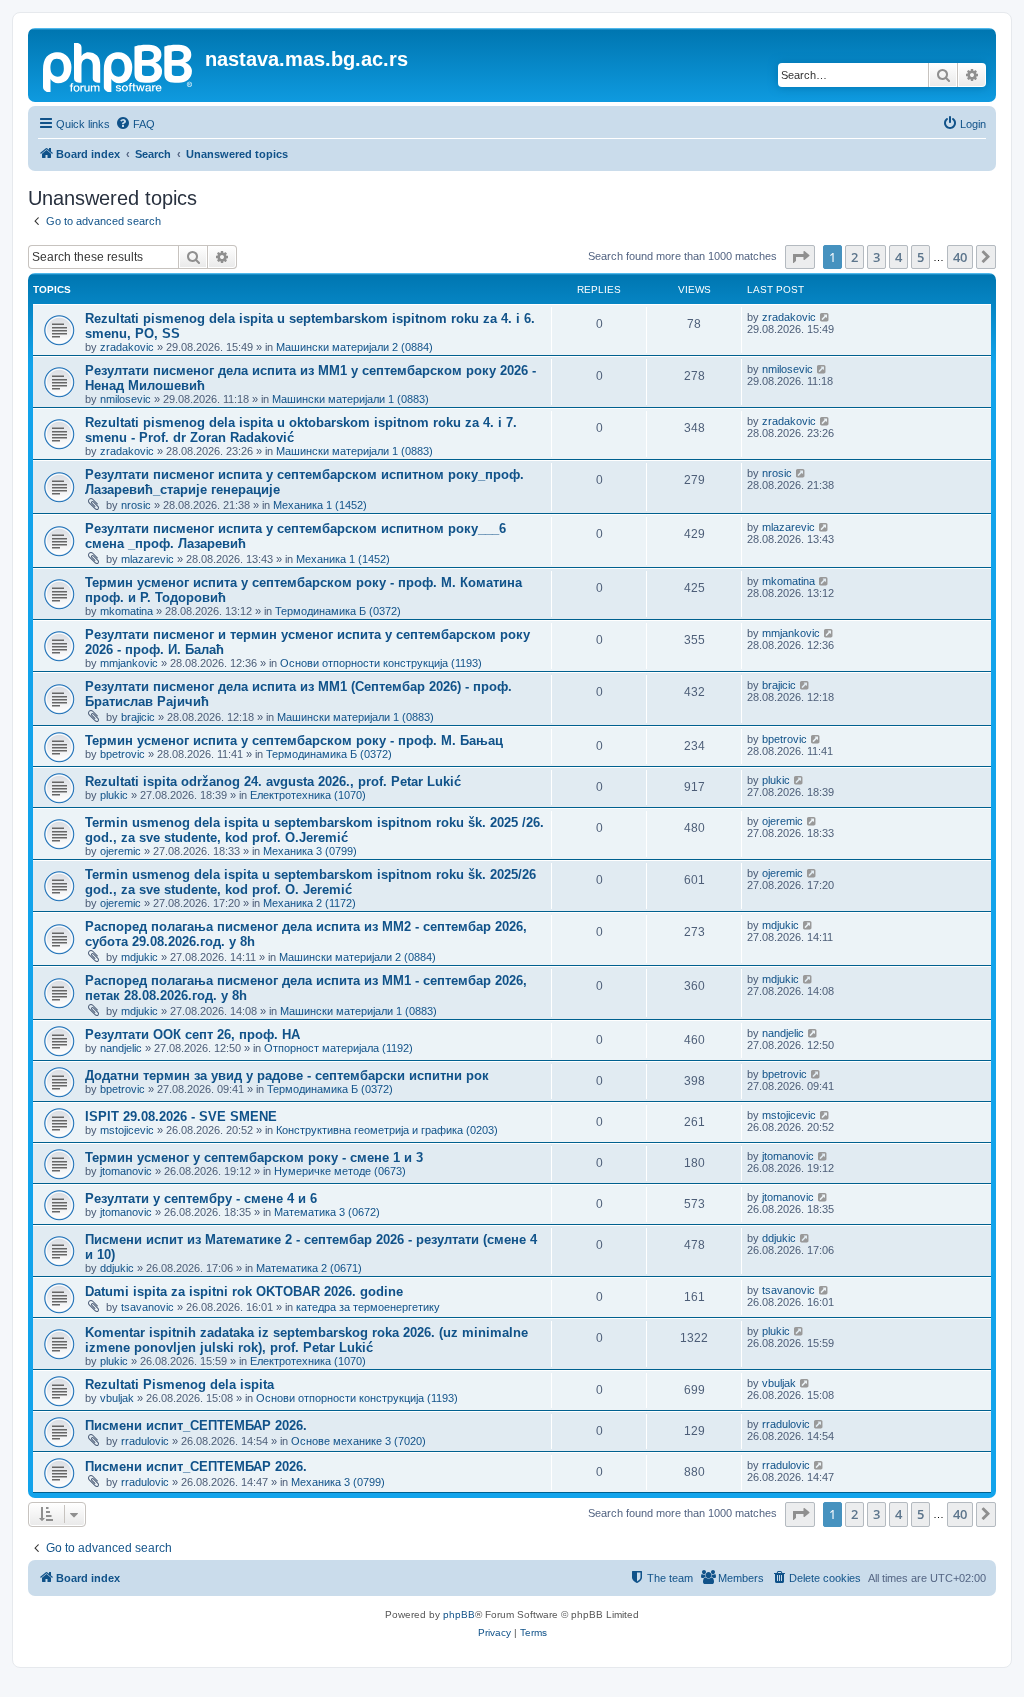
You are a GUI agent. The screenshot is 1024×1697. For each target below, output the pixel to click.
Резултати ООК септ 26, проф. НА (192, 1034)
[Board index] (119, 65)
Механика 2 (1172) (309, 903)
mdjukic (139, 957)
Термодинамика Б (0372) (338, 611)
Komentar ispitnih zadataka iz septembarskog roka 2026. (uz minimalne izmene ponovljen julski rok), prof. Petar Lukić (306, 1340)
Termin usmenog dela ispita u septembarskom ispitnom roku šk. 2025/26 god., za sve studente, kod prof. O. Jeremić (310, 882)
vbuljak (117, 1398)
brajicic (138, 717)
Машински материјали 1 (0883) (350, 399)
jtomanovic (126, 1171)
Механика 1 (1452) (320, 505)
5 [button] (920, 257)
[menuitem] (135, 124)
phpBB (459, 1614)
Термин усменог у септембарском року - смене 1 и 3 (254, 1157)
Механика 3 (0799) (310, 851)
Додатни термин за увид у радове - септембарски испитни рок (287, 1075)
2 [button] (854, 257)
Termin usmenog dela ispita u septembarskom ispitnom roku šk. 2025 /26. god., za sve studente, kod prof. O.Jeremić (314, 830)
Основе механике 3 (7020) (358, 1441)
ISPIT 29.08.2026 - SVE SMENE (181, 1116)
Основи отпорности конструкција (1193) (381, 663)
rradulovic (145, 1441)
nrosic (136, 505)
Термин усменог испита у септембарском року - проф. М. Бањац (294, 740)
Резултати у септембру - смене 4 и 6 (201, 1198)
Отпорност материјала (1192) (338, 1048)
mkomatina (126, 611)
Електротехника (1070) (308, 795)
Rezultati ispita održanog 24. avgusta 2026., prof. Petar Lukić (273, 781)
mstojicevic (127, 1130)
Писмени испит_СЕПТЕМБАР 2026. (196, 1425)
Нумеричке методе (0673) (340, 1171)
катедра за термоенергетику (368, 1307)
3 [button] (876, 257)
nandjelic (121, 1048)
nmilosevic (125, 399)
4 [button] (898, 257)
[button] (800, 257)
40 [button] (960, 257)
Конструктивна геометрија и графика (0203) (387, 1130)
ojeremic (120, 851)
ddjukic (117, 1268)
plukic (114, 795)
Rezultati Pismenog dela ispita (179, 1384)
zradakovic (127, 347)
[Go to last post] (825, 317)
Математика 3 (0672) (327, 1212)
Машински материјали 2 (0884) (354, 347)
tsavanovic (147, 1307)
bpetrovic (122, 754)
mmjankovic (129, 663)
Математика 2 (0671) (309, 1268)
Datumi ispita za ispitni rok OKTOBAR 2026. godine (244, 1291)
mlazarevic (147, 559)
